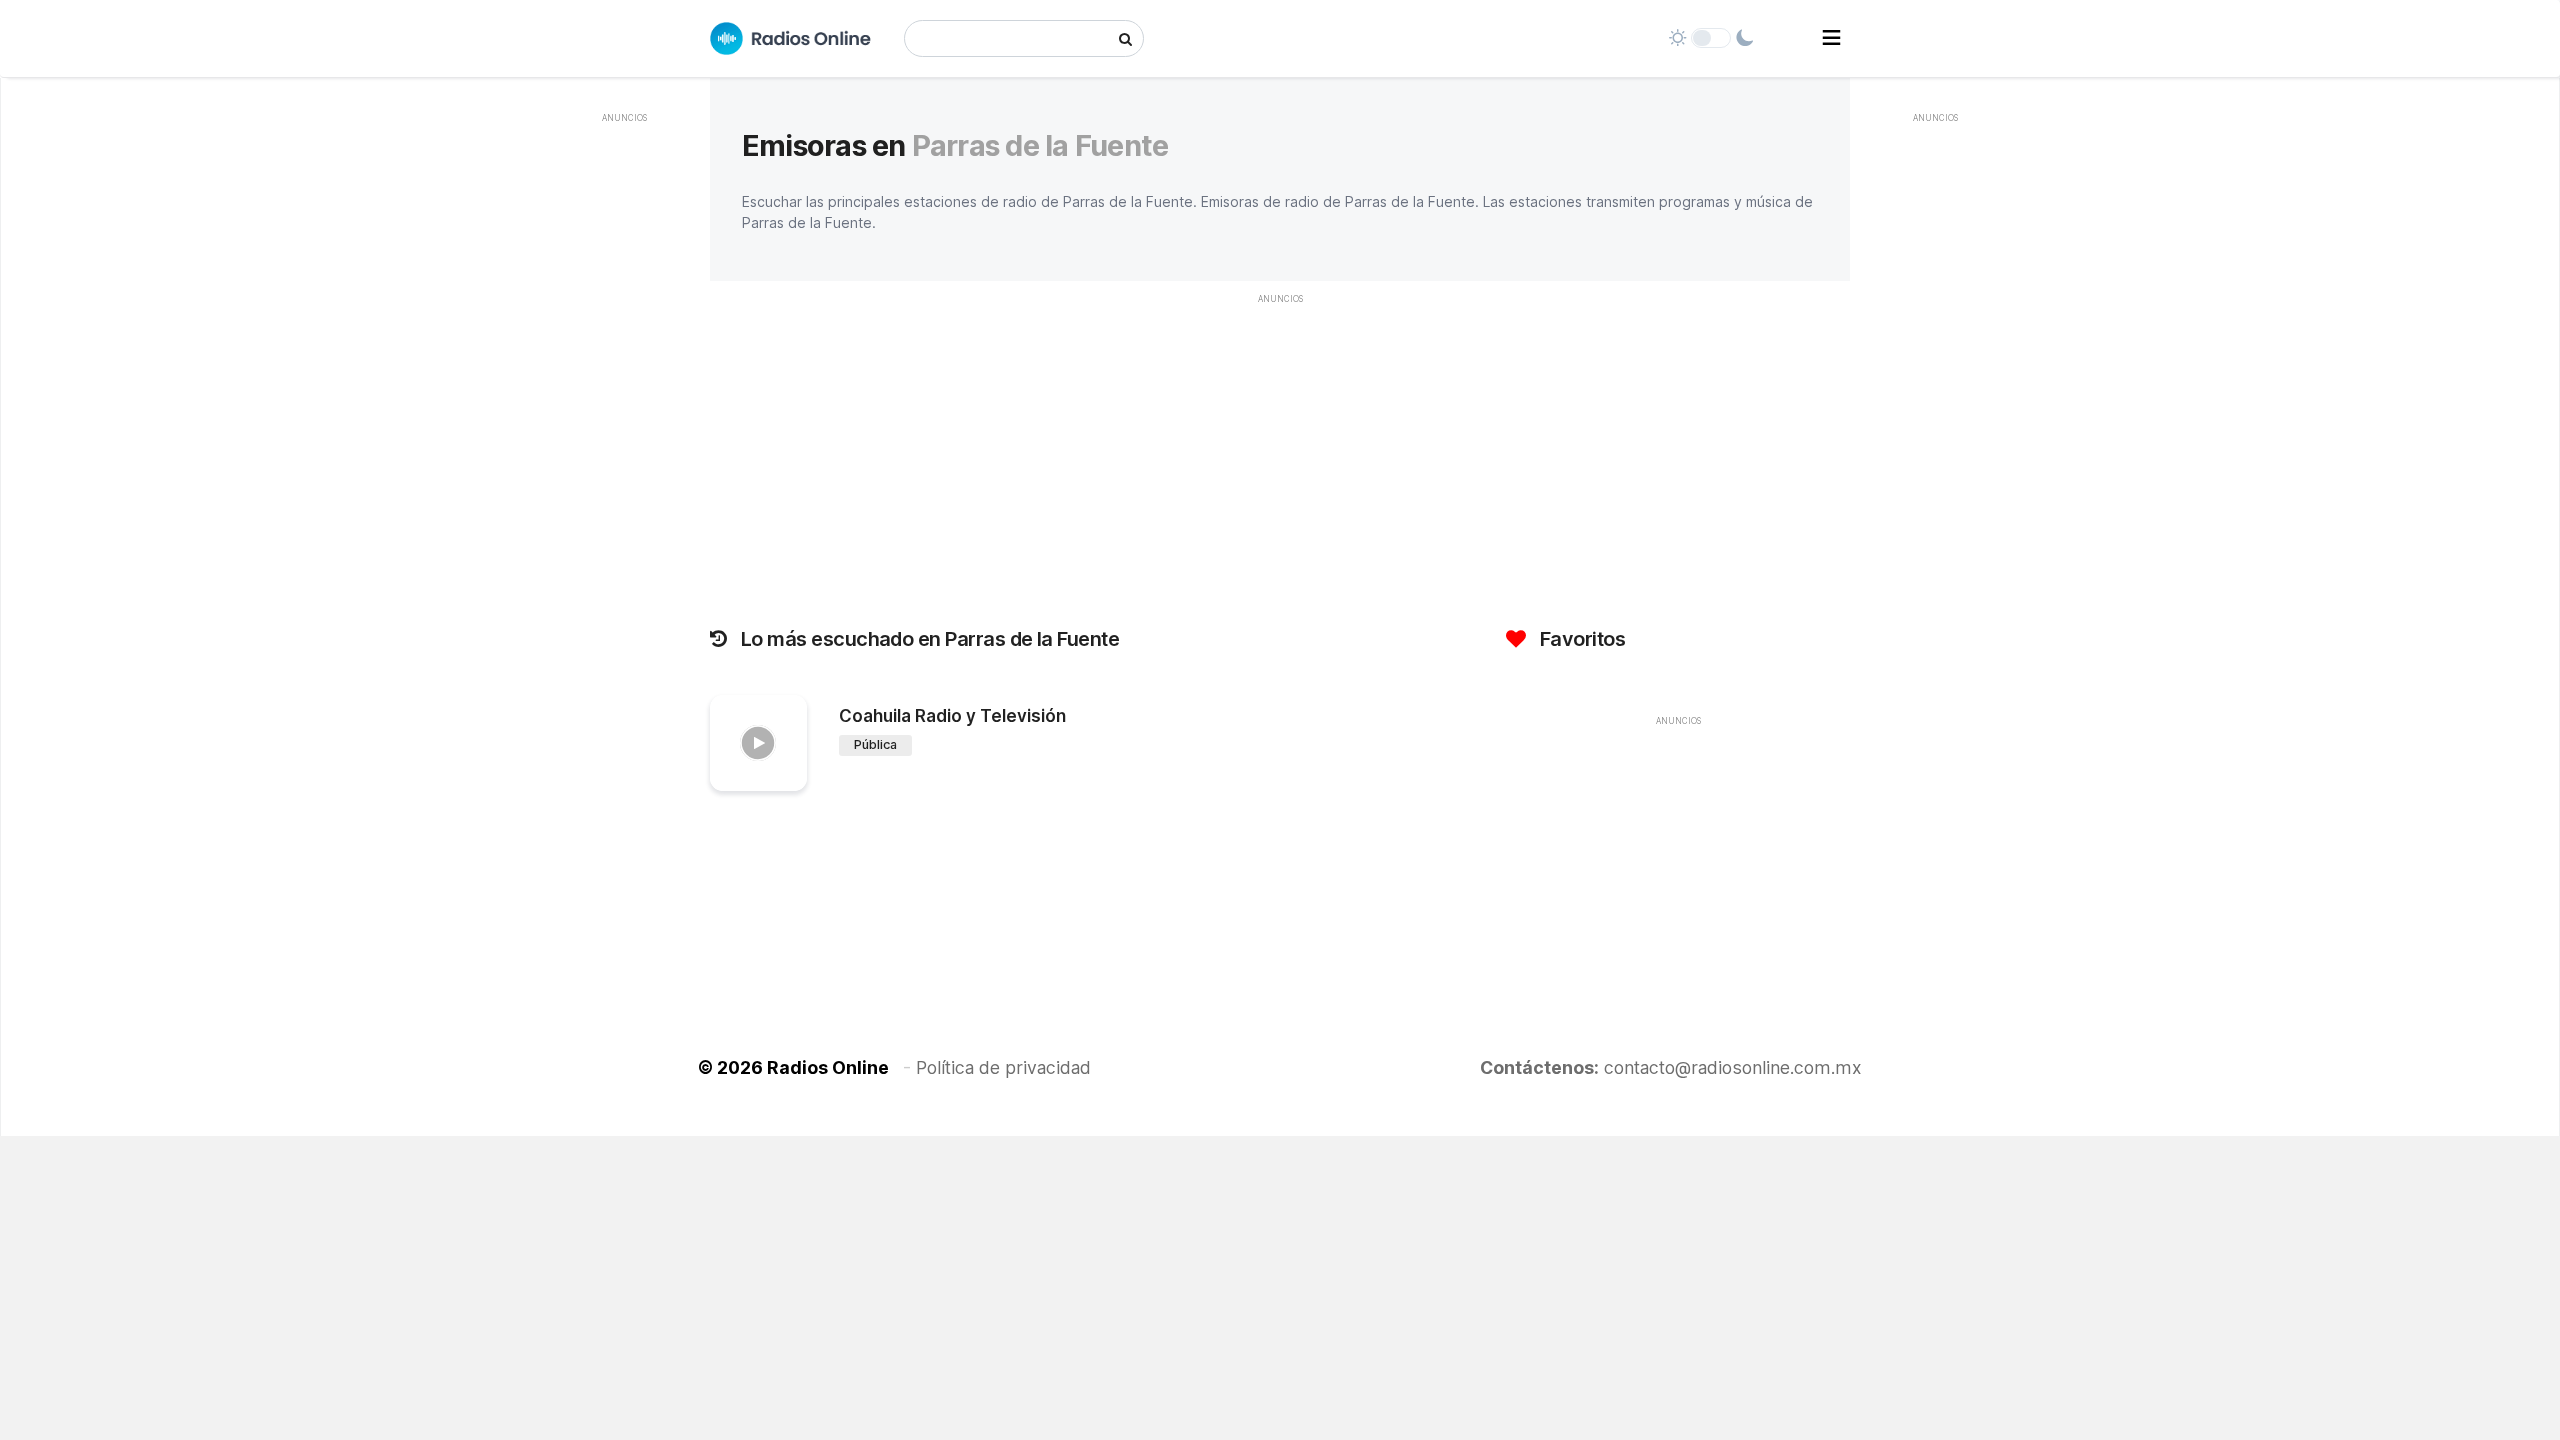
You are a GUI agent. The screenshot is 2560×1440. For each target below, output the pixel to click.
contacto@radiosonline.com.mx (1733, 1067)
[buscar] (1125, 38)
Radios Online (828, 1067)
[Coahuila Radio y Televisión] (758, 743)
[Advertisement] (624, 434)
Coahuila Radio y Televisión (952, 716)
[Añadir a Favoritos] (789, 776)
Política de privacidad (1003, 1067)
